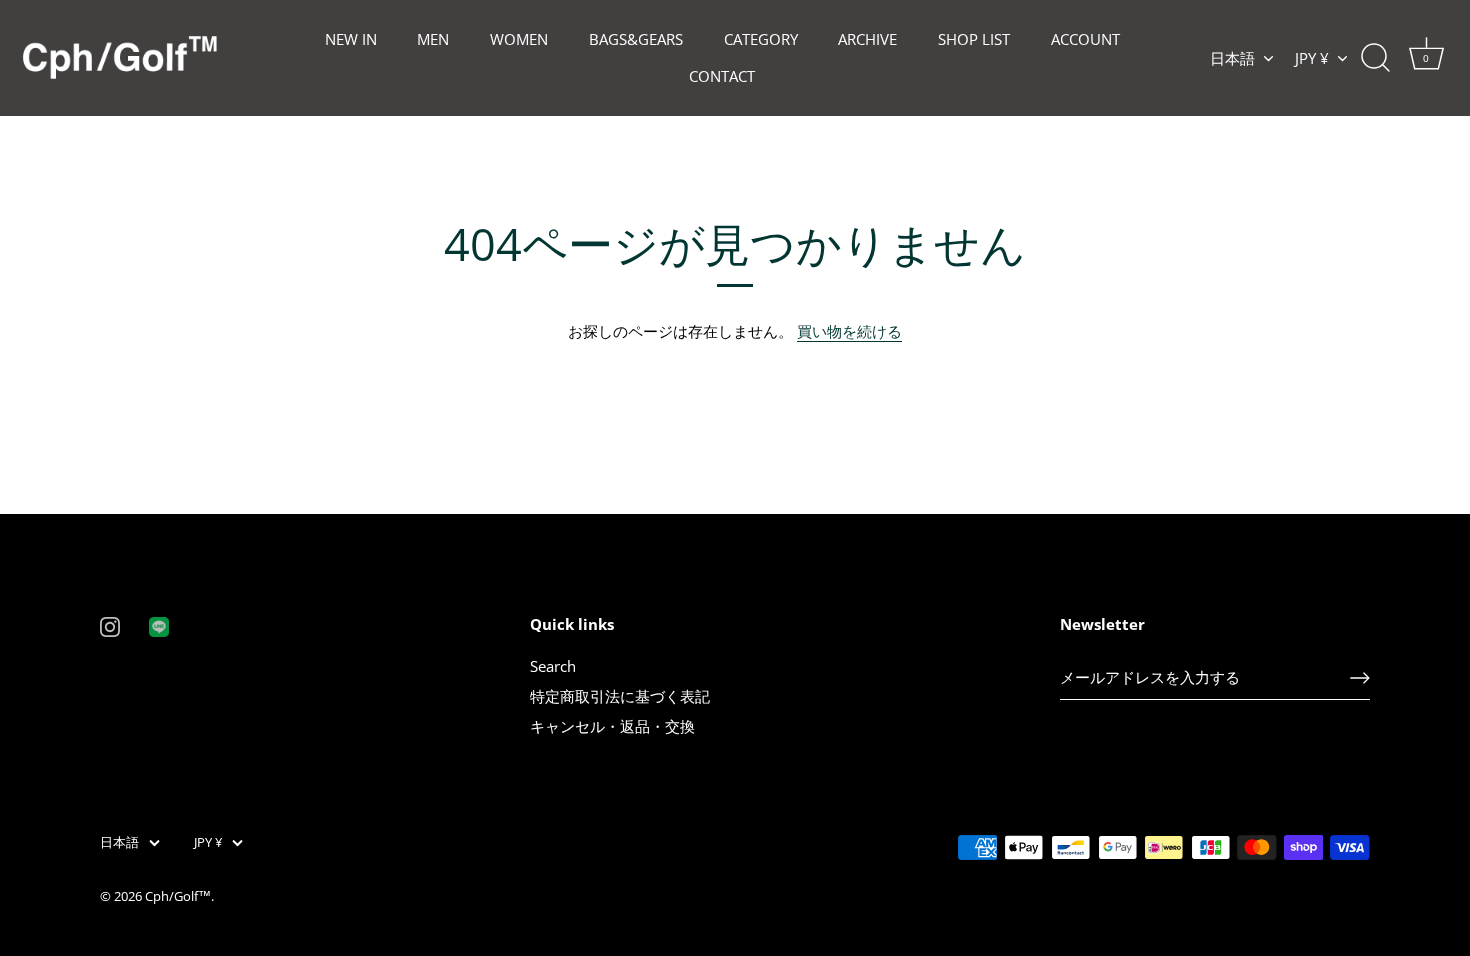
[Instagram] (110, 625)
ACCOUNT (1085, 39)
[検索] (1375, 58)
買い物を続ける (849, 331)
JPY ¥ (1312, 58)
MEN (433, 39)
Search (553, 666)
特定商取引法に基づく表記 (620, 696)
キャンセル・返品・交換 (612, 726)
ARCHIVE (867, 39)
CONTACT (722, 76)
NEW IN (351, 39)
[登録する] (1360, 678)
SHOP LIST (974, 39)
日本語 (1232, 58)
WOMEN (519, 39)
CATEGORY (761, 39)
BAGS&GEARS (636, 39)
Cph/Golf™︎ (178, 896)
